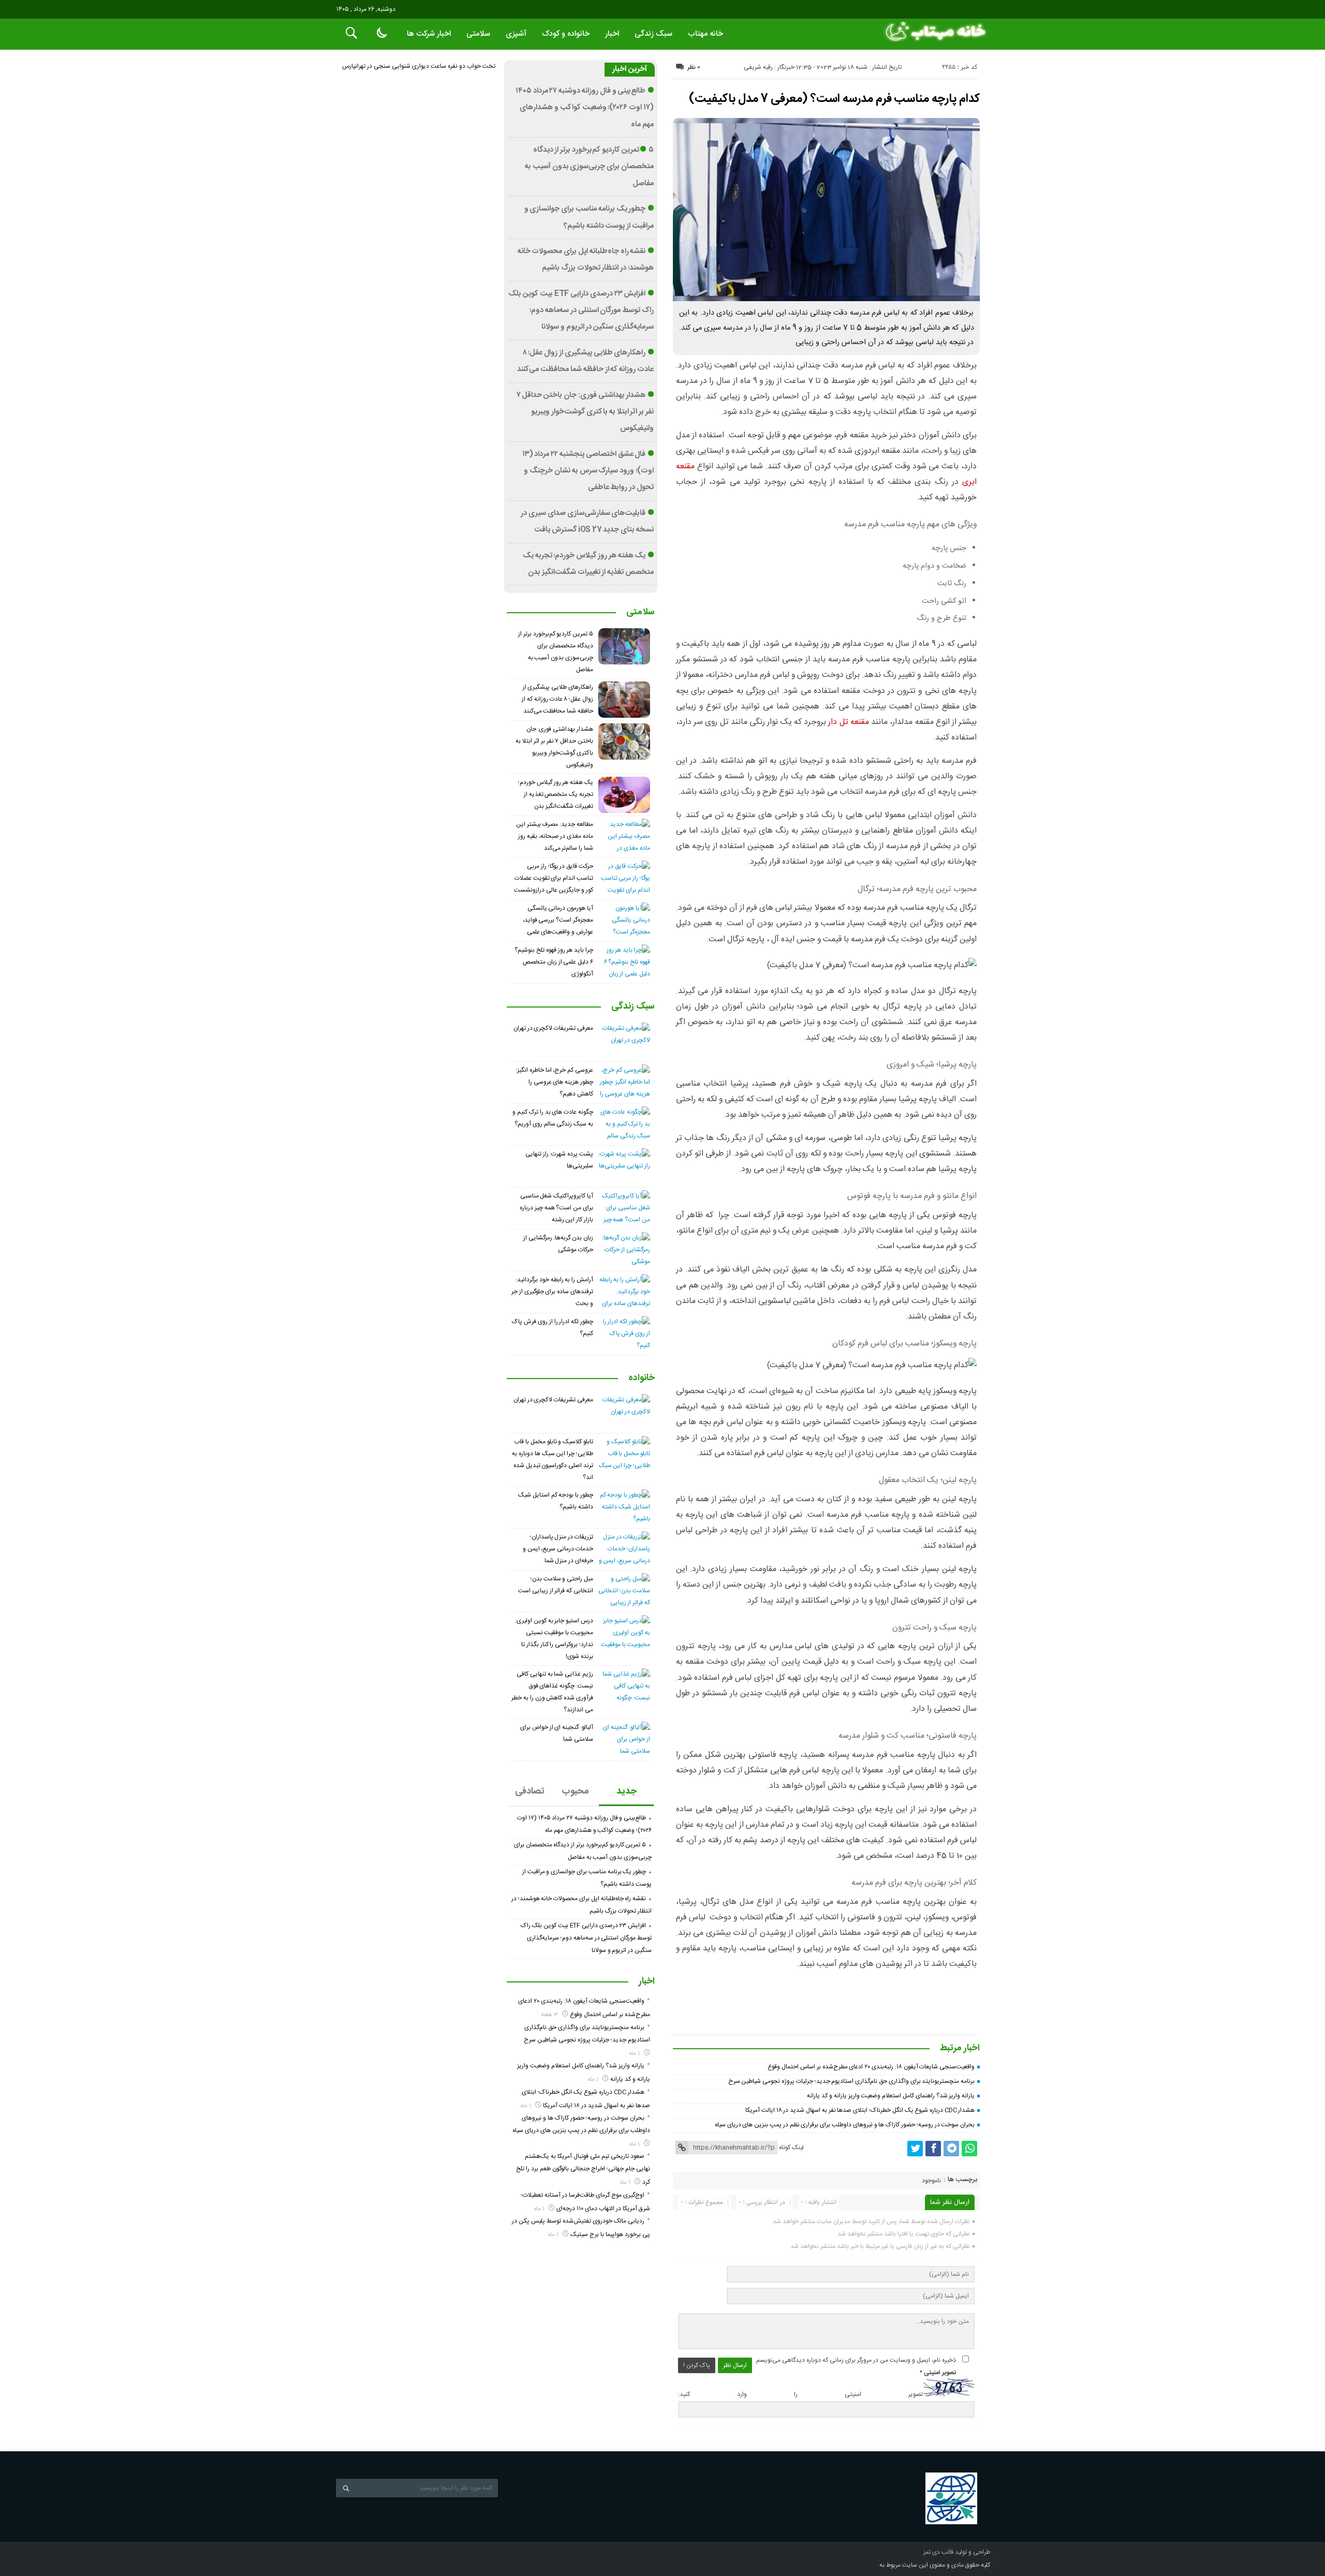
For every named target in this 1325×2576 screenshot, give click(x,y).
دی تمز (932, 2552)
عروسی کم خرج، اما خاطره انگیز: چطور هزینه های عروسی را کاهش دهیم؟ (554, 1082)
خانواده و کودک (566, 34)
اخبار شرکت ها (429, 34)
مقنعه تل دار (849, 722)
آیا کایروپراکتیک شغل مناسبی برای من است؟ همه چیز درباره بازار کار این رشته (556, 1208)
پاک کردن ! (697, 2365)
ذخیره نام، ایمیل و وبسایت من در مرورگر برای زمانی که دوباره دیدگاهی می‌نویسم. (855, 2360)
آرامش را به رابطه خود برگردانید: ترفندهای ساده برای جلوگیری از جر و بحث (552, 1292)
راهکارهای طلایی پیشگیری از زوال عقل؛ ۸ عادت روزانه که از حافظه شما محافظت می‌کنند (557, 699)
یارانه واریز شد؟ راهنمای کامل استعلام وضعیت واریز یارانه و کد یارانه (891, 2096)
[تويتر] (915, 2149)
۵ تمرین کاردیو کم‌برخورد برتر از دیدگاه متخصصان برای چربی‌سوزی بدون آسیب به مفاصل (589, 167)
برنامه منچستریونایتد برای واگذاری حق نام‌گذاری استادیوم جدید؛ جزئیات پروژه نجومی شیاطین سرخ (852, 2081)
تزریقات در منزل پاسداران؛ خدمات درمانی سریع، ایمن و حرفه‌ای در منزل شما (558, 1549)
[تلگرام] (951, 2149)
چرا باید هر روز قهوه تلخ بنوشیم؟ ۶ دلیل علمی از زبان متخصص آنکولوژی (554, 962)
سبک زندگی (653, 34)
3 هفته (550, 2015)
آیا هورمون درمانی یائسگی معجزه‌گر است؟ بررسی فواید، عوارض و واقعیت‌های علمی (558, 920)
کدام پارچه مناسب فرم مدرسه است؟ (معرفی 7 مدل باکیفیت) (834, 99)
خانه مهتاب (705, 34)
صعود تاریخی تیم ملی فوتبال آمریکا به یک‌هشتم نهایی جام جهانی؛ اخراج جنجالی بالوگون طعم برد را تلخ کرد (583, 2169)
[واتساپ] (969, 2149)
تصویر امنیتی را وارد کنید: (800, 2395)
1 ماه (635, 2054)
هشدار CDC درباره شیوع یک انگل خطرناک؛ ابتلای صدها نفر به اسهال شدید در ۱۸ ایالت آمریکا (860, 2110)
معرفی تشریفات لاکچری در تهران (553, 1028)
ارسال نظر (735, 2365)
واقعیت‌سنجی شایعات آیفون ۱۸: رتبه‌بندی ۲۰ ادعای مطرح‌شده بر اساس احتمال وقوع (871, 2067)
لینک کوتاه (791, 2148)
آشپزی (516, 34)
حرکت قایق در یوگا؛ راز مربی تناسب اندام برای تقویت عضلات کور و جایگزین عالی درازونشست (554, 878)
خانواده (642, 1379)
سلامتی (478, 34)
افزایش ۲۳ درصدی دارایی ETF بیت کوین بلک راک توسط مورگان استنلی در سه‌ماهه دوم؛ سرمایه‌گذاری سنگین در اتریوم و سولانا (581, 311)
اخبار (612, 34)
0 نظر (694, 67)
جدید (627, 1792)
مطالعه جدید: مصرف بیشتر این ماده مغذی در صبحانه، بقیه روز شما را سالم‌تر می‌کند (555, 836)
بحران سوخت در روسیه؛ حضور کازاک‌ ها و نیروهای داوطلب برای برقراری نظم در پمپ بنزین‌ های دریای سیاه (845, 2125)
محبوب (575, 1792)
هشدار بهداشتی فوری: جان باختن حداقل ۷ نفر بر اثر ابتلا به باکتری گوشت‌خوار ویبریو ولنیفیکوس (585, 412)
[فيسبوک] (933, 2149)
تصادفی (530, 1792)
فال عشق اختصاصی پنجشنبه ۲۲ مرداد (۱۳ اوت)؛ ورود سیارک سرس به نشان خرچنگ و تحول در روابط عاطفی (588, 471)
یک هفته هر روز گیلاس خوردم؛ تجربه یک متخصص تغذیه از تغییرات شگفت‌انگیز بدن (556, 794)
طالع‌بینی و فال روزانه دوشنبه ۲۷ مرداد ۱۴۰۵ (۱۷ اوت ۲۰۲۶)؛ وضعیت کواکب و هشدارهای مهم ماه (585, 108)
